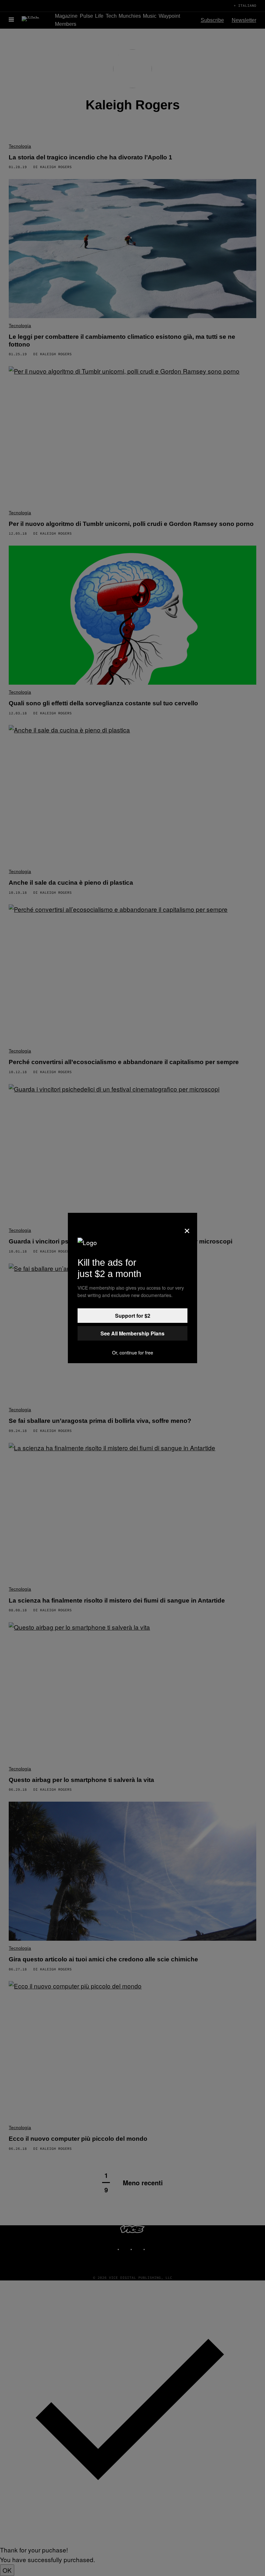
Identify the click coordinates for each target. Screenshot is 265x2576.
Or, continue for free (133, 1353)
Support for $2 (133, 1316)
